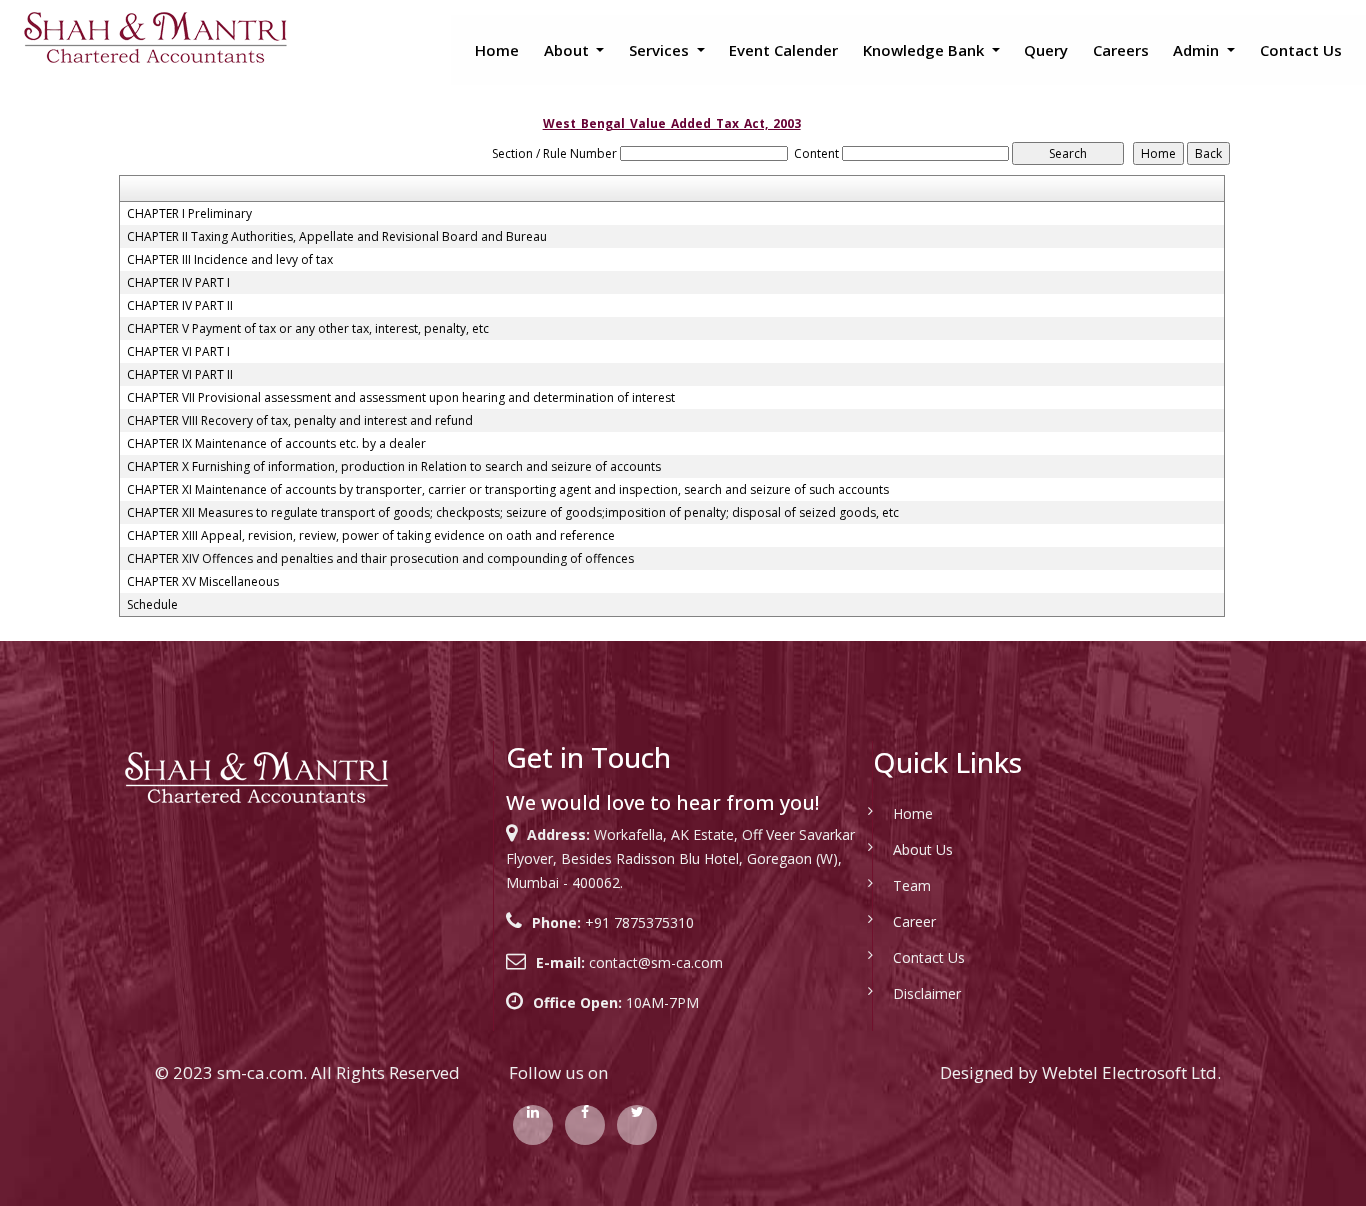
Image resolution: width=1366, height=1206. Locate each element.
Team (912, 885)
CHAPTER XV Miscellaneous (203, 582)
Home (497, 50)
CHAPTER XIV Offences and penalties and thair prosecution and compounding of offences (380, 559)
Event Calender (783, 50)
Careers (1121, 50)
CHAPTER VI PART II (180, 375)
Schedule (152, 605)
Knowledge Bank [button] (925, 50)
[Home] (154, 36)
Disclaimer (927, 993)
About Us (923, 849)
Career (914, 921)
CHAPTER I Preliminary (189, 214)
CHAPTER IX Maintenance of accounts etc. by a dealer (276, 444)
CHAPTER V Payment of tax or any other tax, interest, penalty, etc (308, 329)
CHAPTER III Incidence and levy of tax (230, 260)
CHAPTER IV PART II (180, 306)
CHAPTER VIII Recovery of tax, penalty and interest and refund (300, 421)
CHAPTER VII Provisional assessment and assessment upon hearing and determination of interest (401, 398)
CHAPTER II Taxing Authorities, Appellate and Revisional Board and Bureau (337, 237)
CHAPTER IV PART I (178, 283)
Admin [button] (1198, 50)
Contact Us (1301, 50)
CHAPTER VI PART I (178, 352)
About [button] (568, 50)
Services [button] (661, 50)
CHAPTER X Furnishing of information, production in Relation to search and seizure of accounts (394, 467)
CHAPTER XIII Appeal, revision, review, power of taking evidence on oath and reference (371, 536)
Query (1046, 50)
